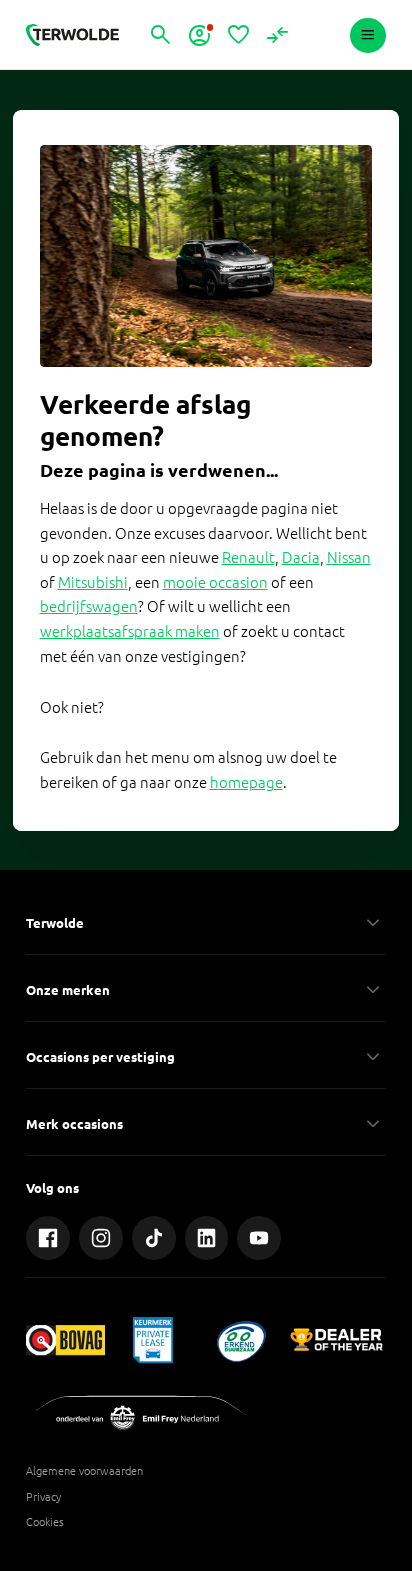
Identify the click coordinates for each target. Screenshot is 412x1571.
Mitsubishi (93, 582)
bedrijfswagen (89, 606)
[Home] (72, 35)
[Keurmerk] (65, 1339)
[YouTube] (259, 1238)
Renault (248, 557)
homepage (246, 782)
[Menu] (367, 35)
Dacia (301, 557)
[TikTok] (154, 1238)
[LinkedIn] (207, 1238)
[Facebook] (48, 1238)
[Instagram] (101, 1238)
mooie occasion (215, 582)
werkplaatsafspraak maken (130, 631)
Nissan (349, 557)
